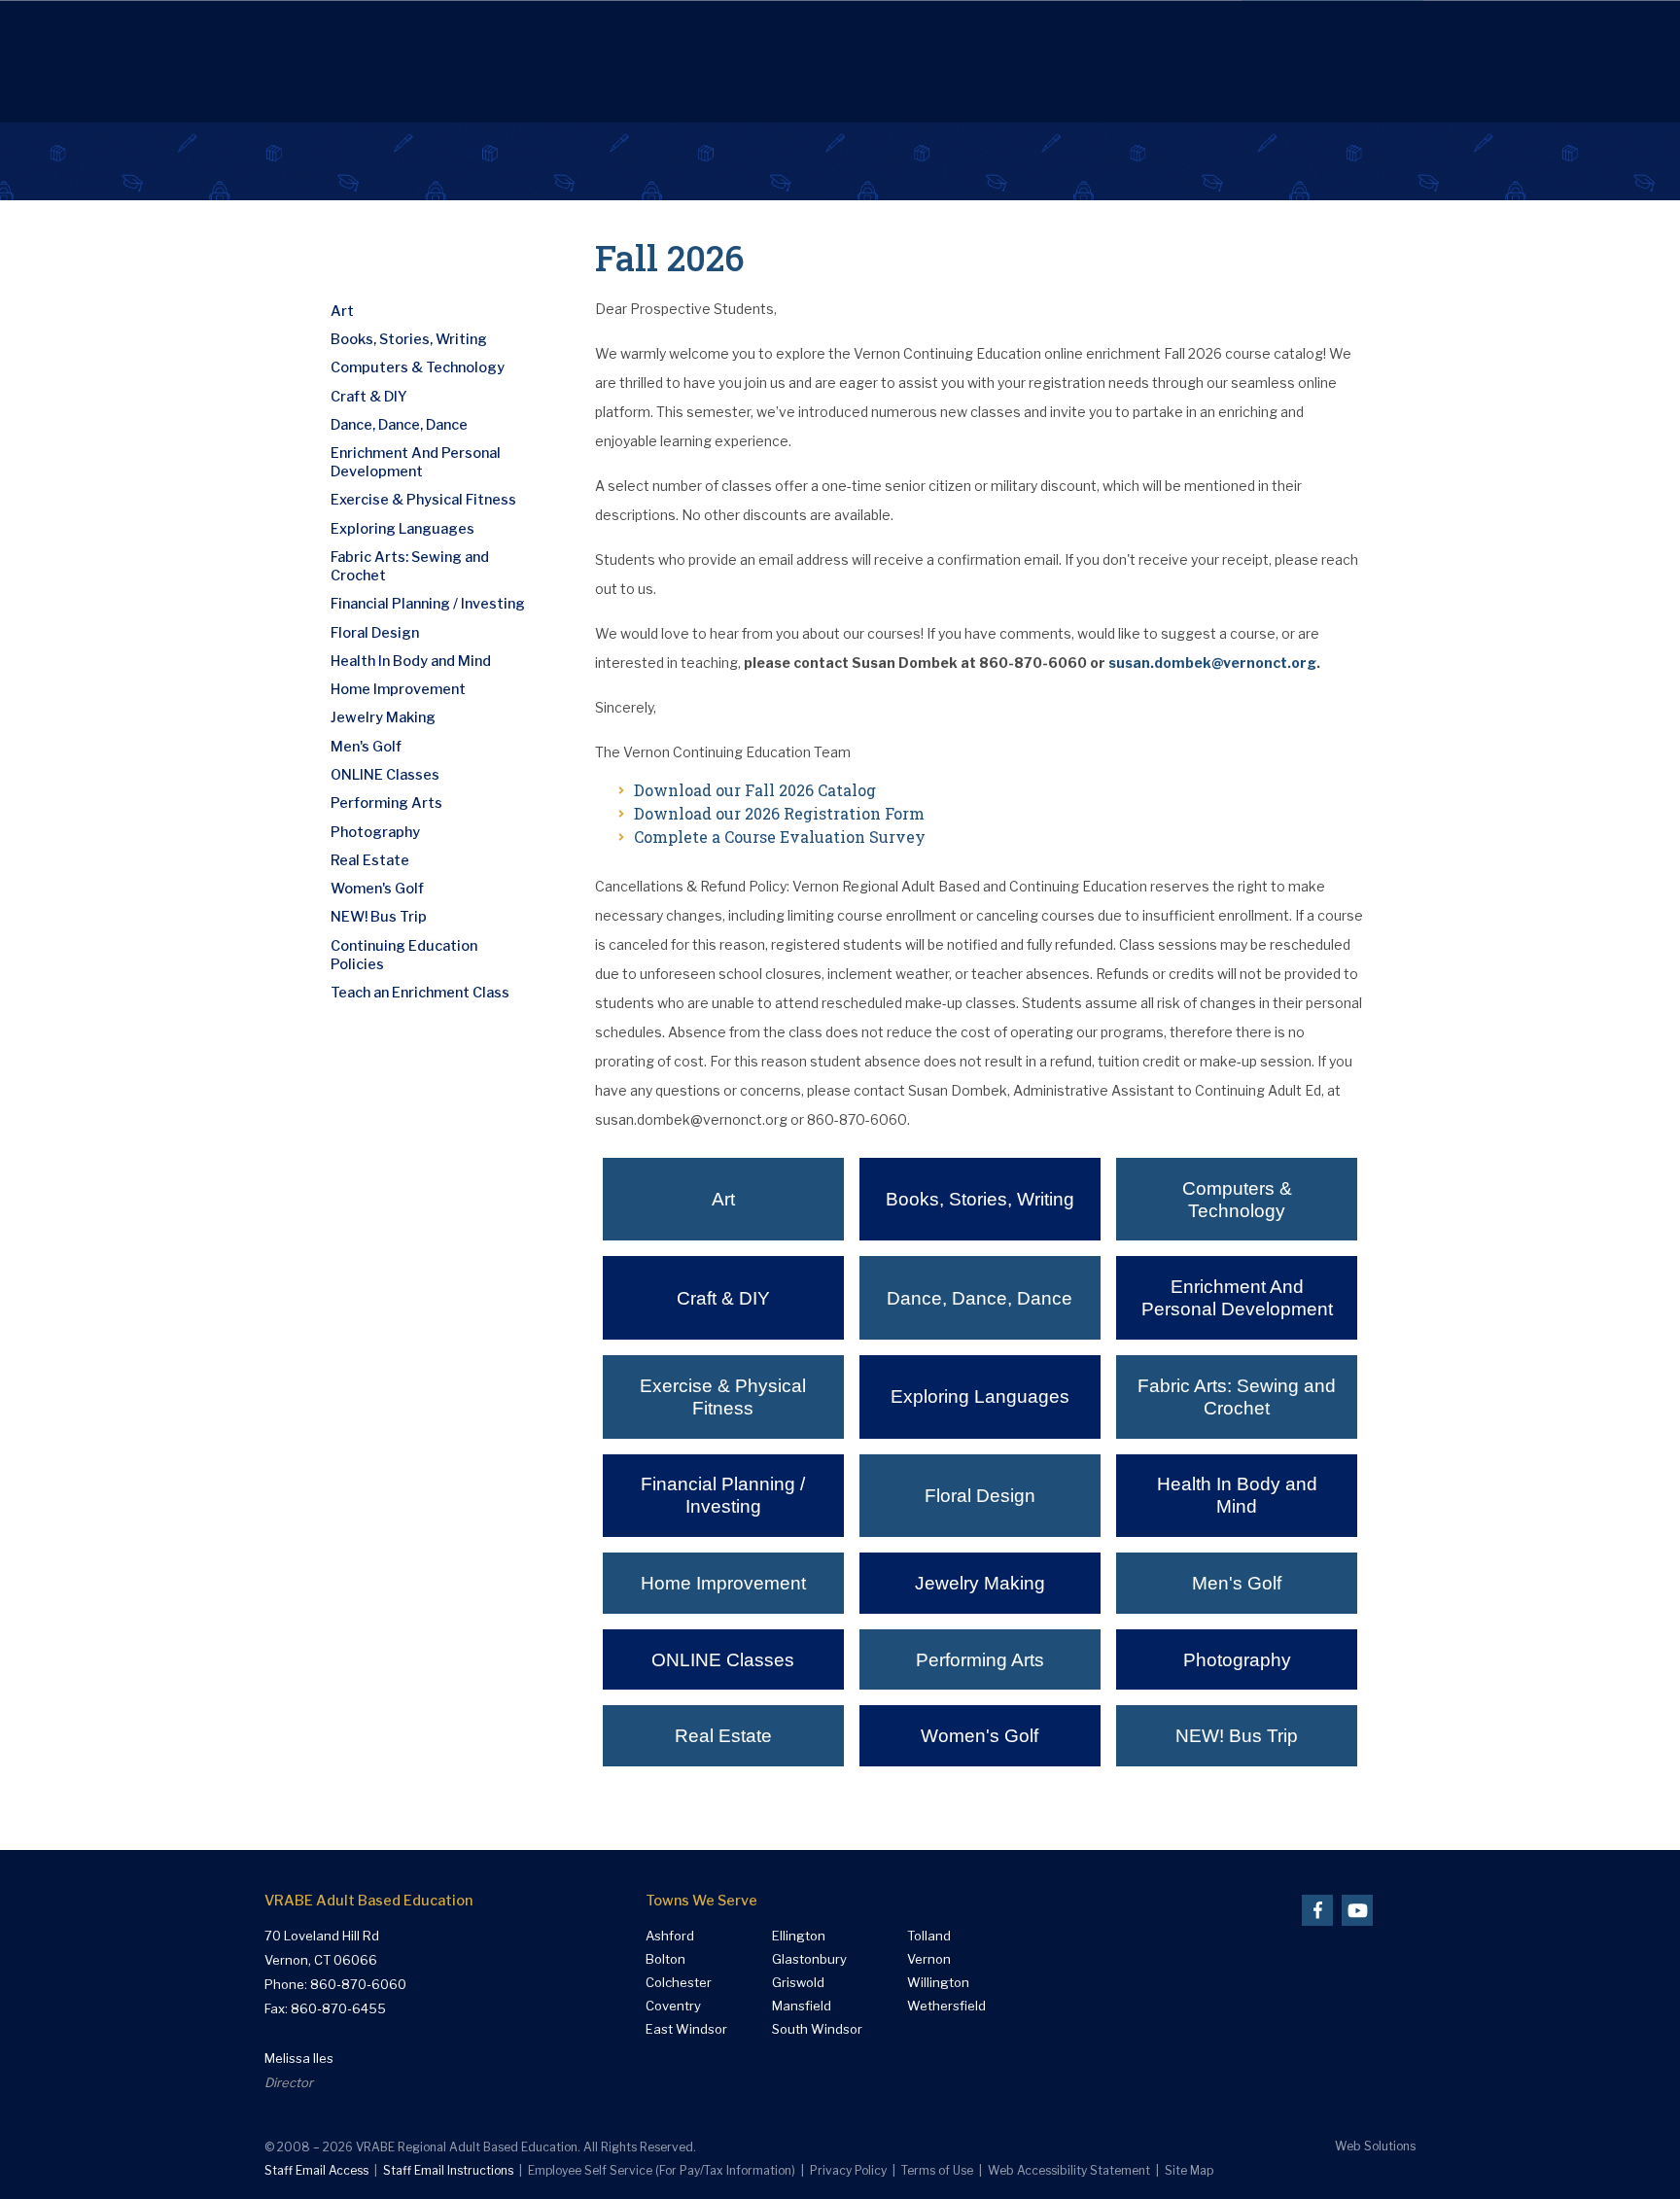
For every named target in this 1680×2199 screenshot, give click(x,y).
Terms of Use (937, 2170)
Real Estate (723, 1736)
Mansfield (802, 2006)
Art (723, 1199)
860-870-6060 (358, 1984)
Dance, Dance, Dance (980, 1298)
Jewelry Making (980, 1583)
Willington (938, 1983)
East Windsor (686, 2029)
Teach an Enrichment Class (420, 993)
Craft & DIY (723, 1298)
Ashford (670, 1936)
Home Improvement (723, 1583)
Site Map (1189, 2170)
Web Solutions (1375, 2146)
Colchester (679, 1983)
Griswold (798, 1983)
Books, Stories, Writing (980, 1199)
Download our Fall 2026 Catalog (755, 790)
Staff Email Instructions (448, 2170)
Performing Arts (980, 1660)
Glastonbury (809, 1959)
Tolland (929, 1936)
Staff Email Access (316, 2170)
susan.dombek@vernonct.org (1212, 663)
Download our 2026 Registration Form (779, 813)
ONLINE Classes (723, 1660)
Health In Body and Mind (1237, 1495)
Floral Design (980, 1496)
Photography (1237, 1660)
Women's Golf (980, 1736)
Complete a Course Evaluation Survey (780, 837)
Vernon (929, 1959)
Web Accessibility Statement (1069, 2170)
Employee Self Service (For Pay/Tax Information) (662, 2170)
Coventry (673, 2006)
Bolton (665, 1959)
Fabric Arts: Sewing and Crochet (1237, 1397)
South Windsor (817, 2029)
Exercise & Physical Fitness (723, 1397)
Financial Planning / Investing (723, 1495)
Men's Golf (1237, 1583)
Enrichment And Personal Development (1237, 1298)
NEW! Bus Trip (1237, 1736)
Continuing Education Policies (404, 955)
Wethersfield (946, 2006)
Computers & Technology (1237, 1200)
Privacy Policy (848, 2170)
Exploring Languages (980, 1396)
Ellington (799, 1936)
